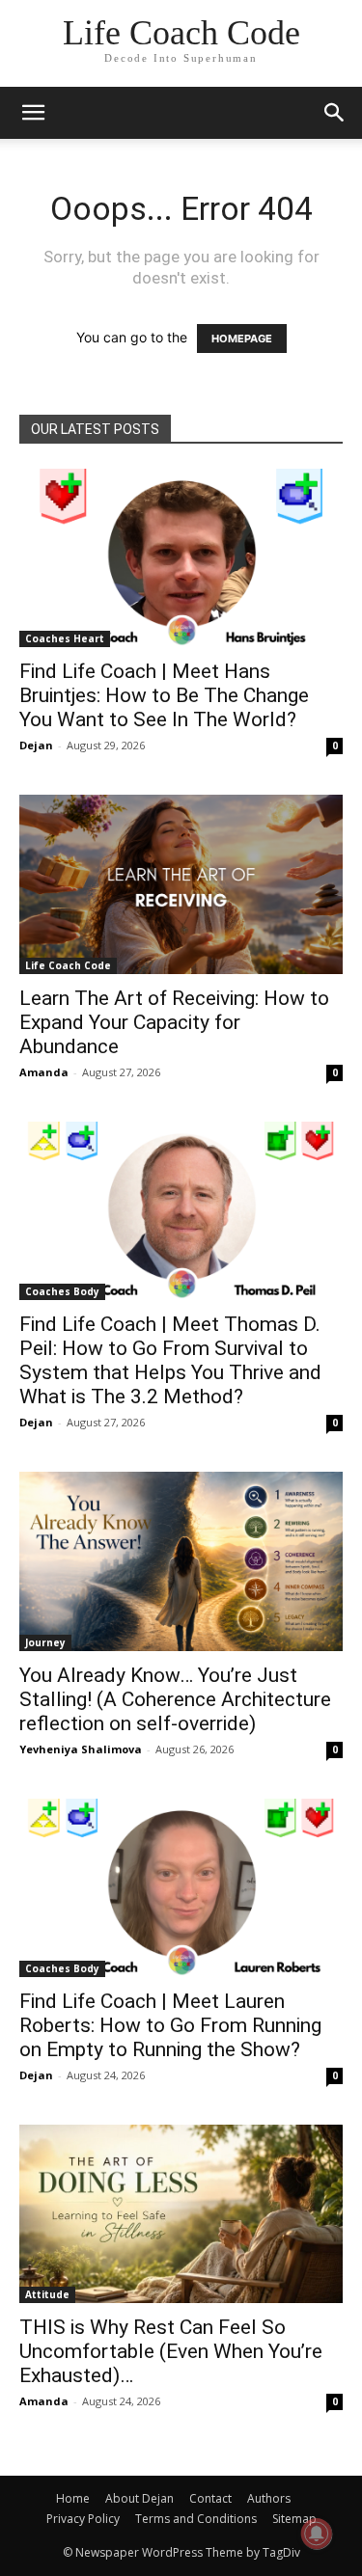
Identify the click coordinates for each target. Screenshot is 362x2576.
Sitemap (294, 2519)
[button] (335, 113)
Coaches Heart (65, 638)
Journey (45, 1642)
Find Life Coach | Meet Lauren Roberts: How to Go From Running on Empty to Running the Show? (170, 2025)
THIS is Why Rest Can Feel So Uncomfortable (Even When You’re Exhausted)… (171, 2351)
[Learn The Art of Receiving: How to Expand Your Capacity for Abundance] (181, 884)
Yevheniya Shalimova (81, 1749)
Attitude (47, 2294)
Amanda (44, 1072)
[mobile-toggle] (33, 113)
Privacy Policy (83, 2519)
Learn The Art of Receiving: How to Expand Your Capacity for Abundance (174, 1022)
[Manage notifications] (317, 2534)
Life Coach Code (68, 965)
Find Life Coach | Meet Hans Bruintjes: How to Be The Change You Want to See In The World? (164, 695)
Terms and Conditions (196, 2519)
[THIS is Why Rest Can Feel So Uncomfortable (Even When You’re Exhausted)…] (181, 2214)
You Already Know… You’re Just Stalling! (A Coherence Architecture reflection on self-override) (175, 1699)
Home (73, 2498)
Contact (210, 2498)
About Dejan (139, 2498)
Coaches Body (62, 1291)
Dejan (36, 745)
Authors (269, 2498)
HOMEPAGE (242, 339)
